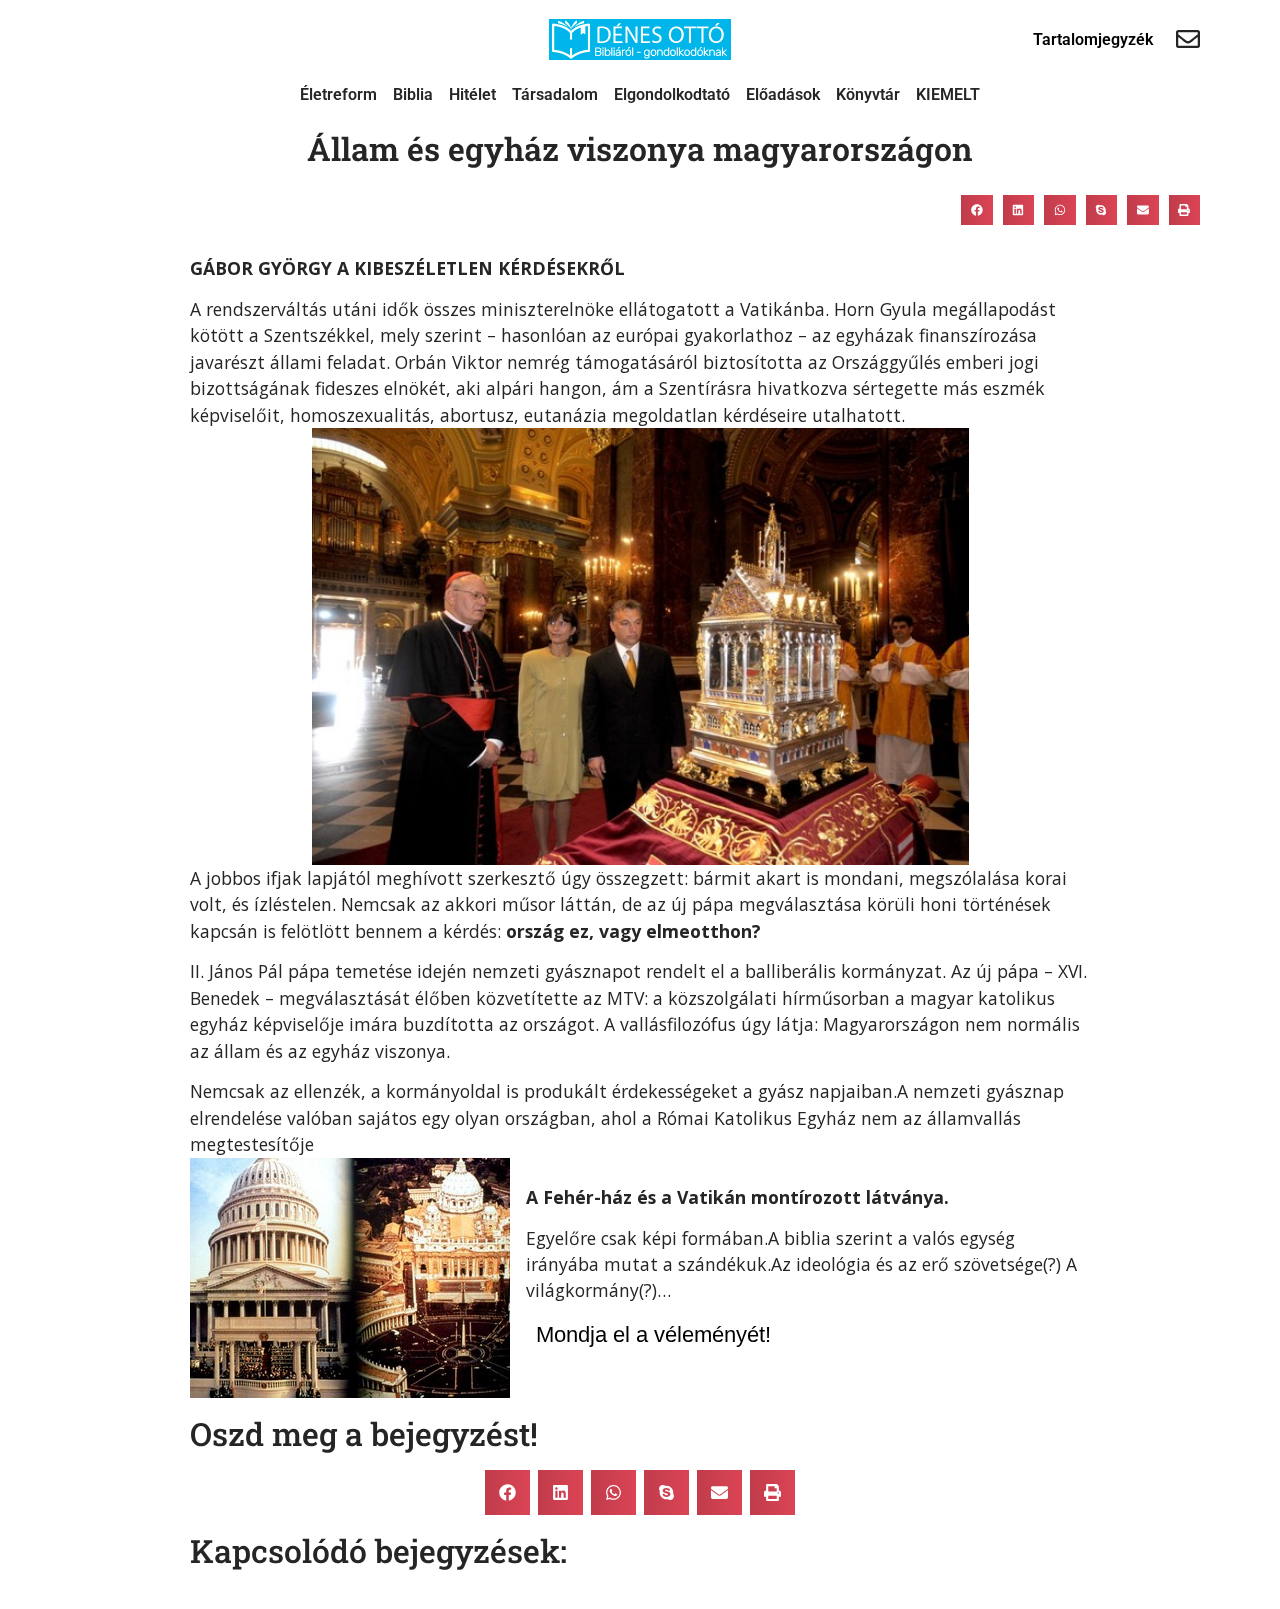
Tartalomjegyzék (1093, 39)
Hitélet (472, 94)
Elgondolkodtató (672, 94)
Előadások (783, 94)
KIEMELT (948, 94)
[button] (977, 210)
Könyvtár (868, 94)
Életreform (338, 94)
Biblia (413, 94)
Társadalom (555, 94)
